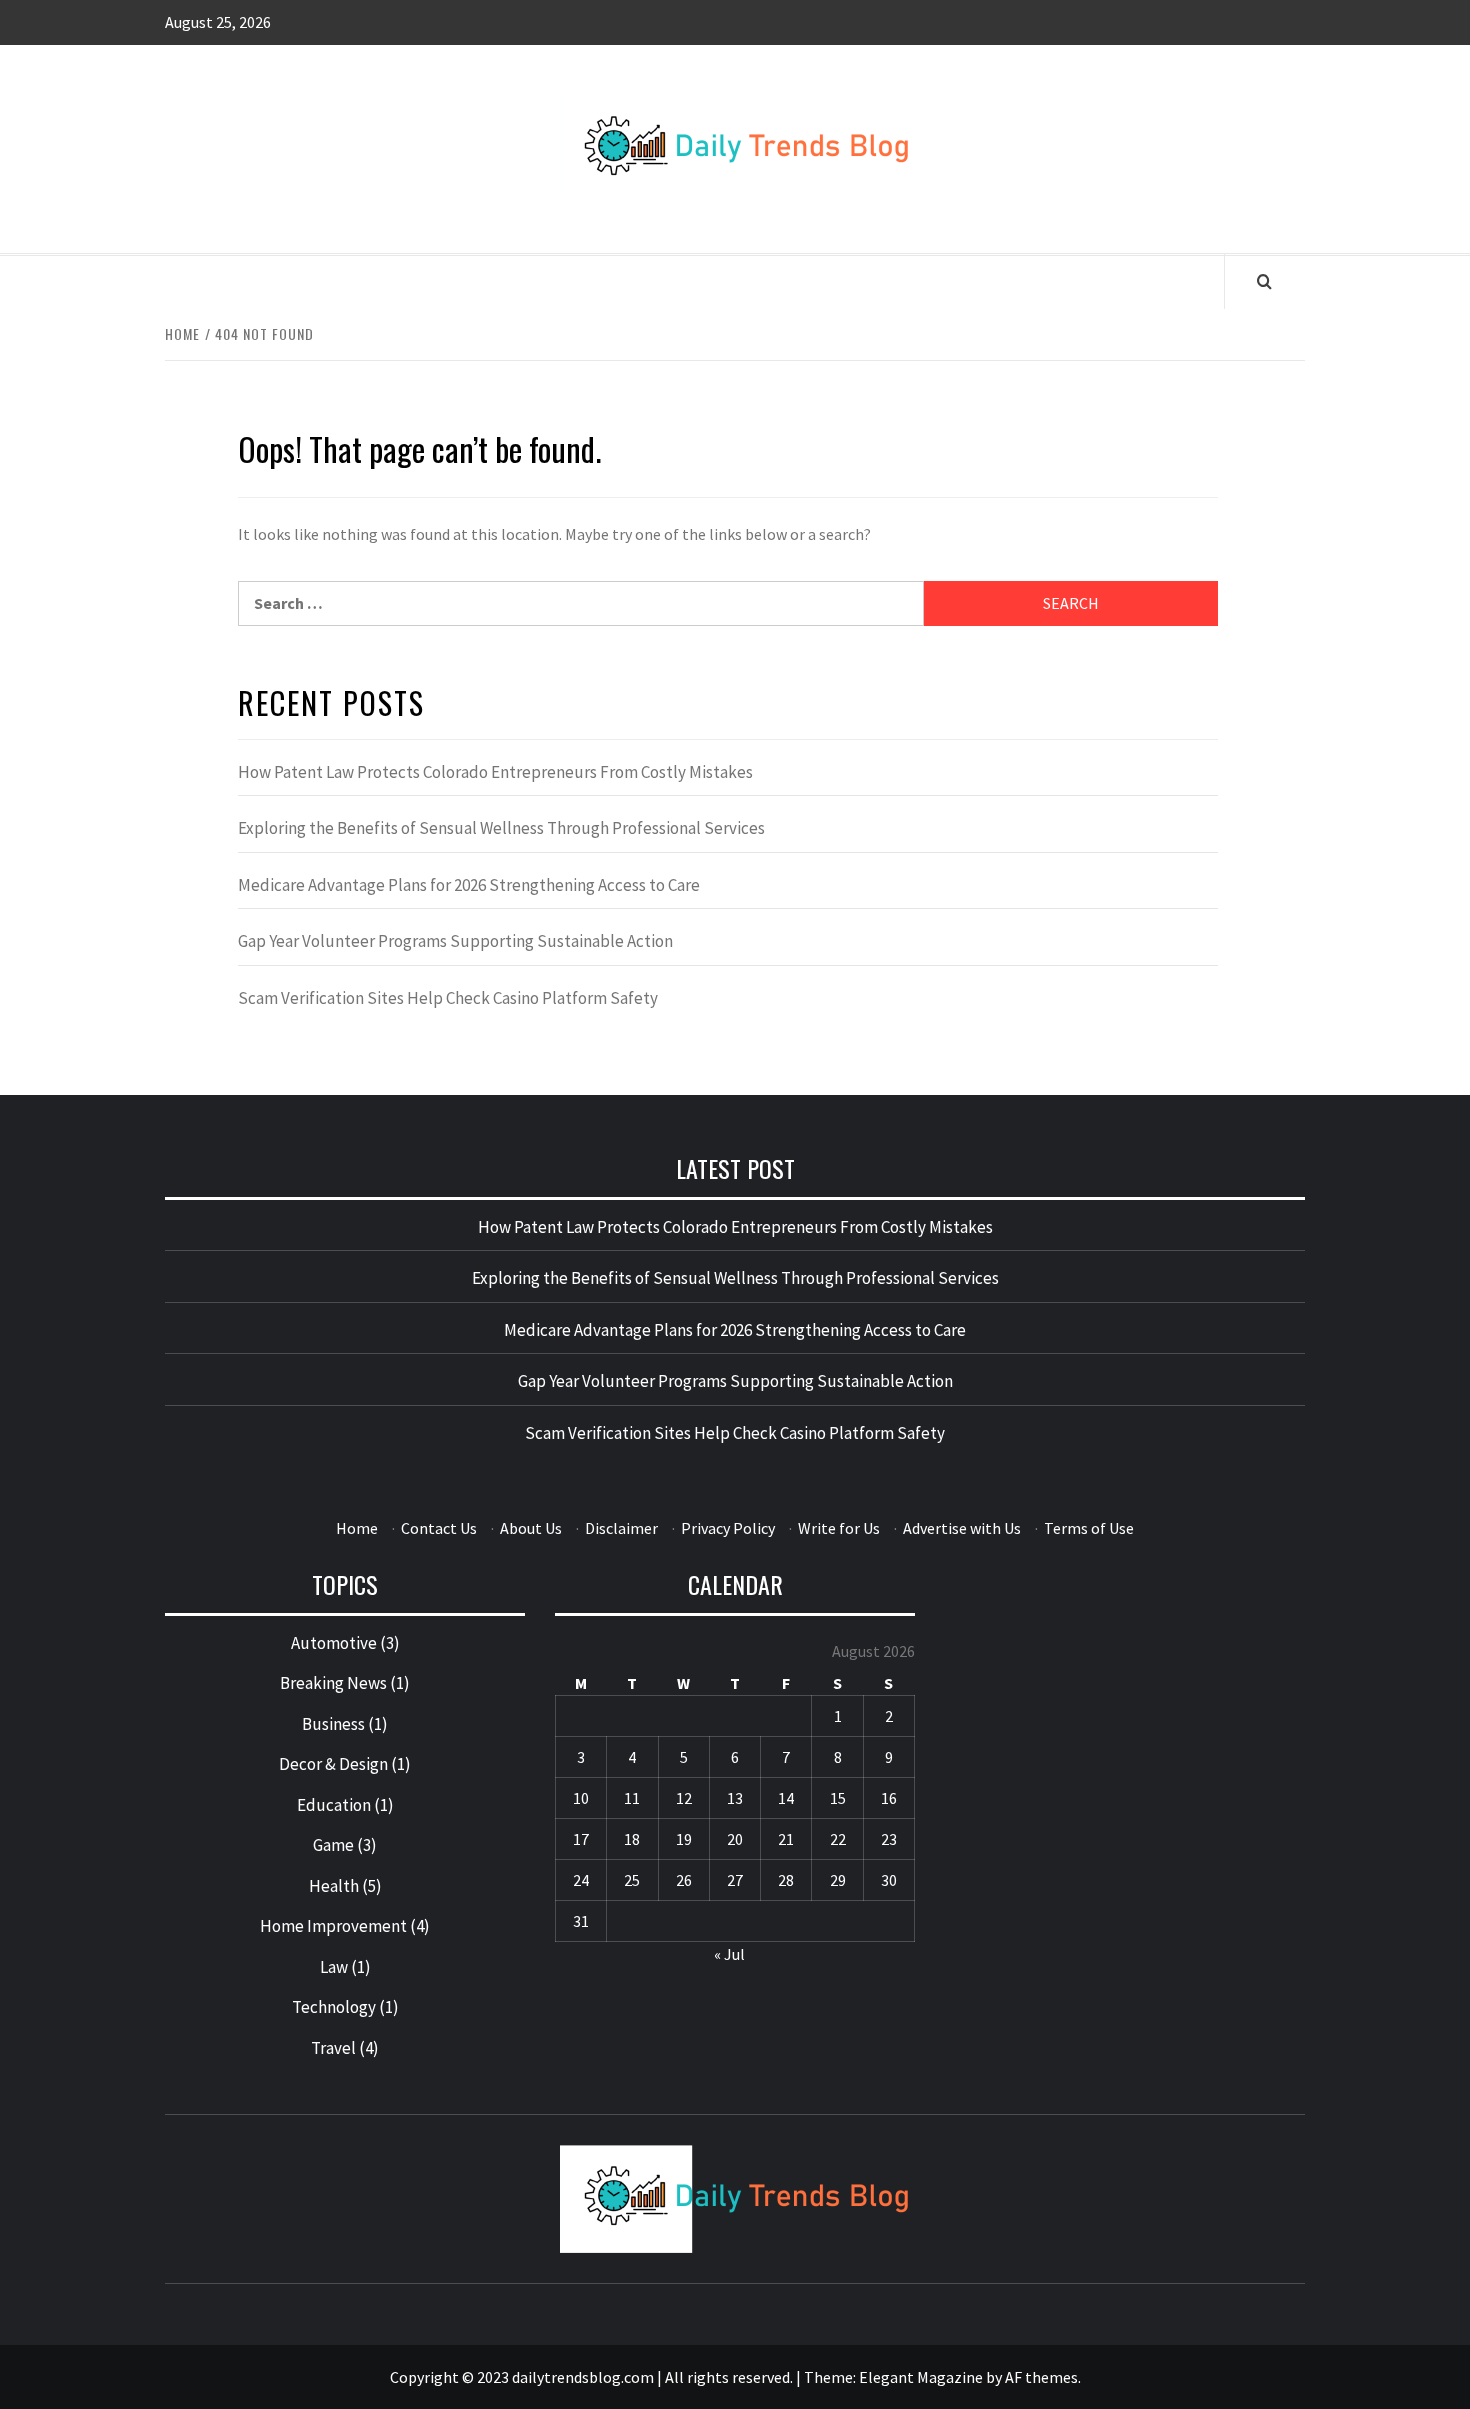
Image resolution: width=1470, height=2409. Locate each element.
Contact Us (439, 1528)
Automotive (334, 1643)
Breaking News (333, 1683)
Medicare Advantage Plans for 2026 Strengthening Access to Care (469, 885)
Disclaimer (621, 1528)
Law (334, 1967)
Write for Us (839, 1528)
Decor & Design (333, 1764)
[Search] (1264, 281)
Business (333, 1724)
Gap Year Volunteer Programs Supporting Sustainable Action (455, 941)
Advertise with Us (962, 1528)
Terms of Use (1089, 1528)
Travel (333, 2048)
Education (334, 1805)
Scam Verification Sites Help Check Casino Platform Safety (448, 998)
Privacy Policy (728, 1528)
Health (334, 1886)
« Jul (729, 1954)
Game (333, 1845)
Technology (334, 2007)
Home (357, 1528)
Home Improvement (333, 1926)
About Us (531, 1528)
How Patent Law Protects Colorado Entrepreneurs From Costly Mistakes (495, 772)
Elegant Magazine (921, 2377)
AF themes (1041, 2377)
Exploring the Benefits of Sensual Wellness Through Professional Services (501, 828)
